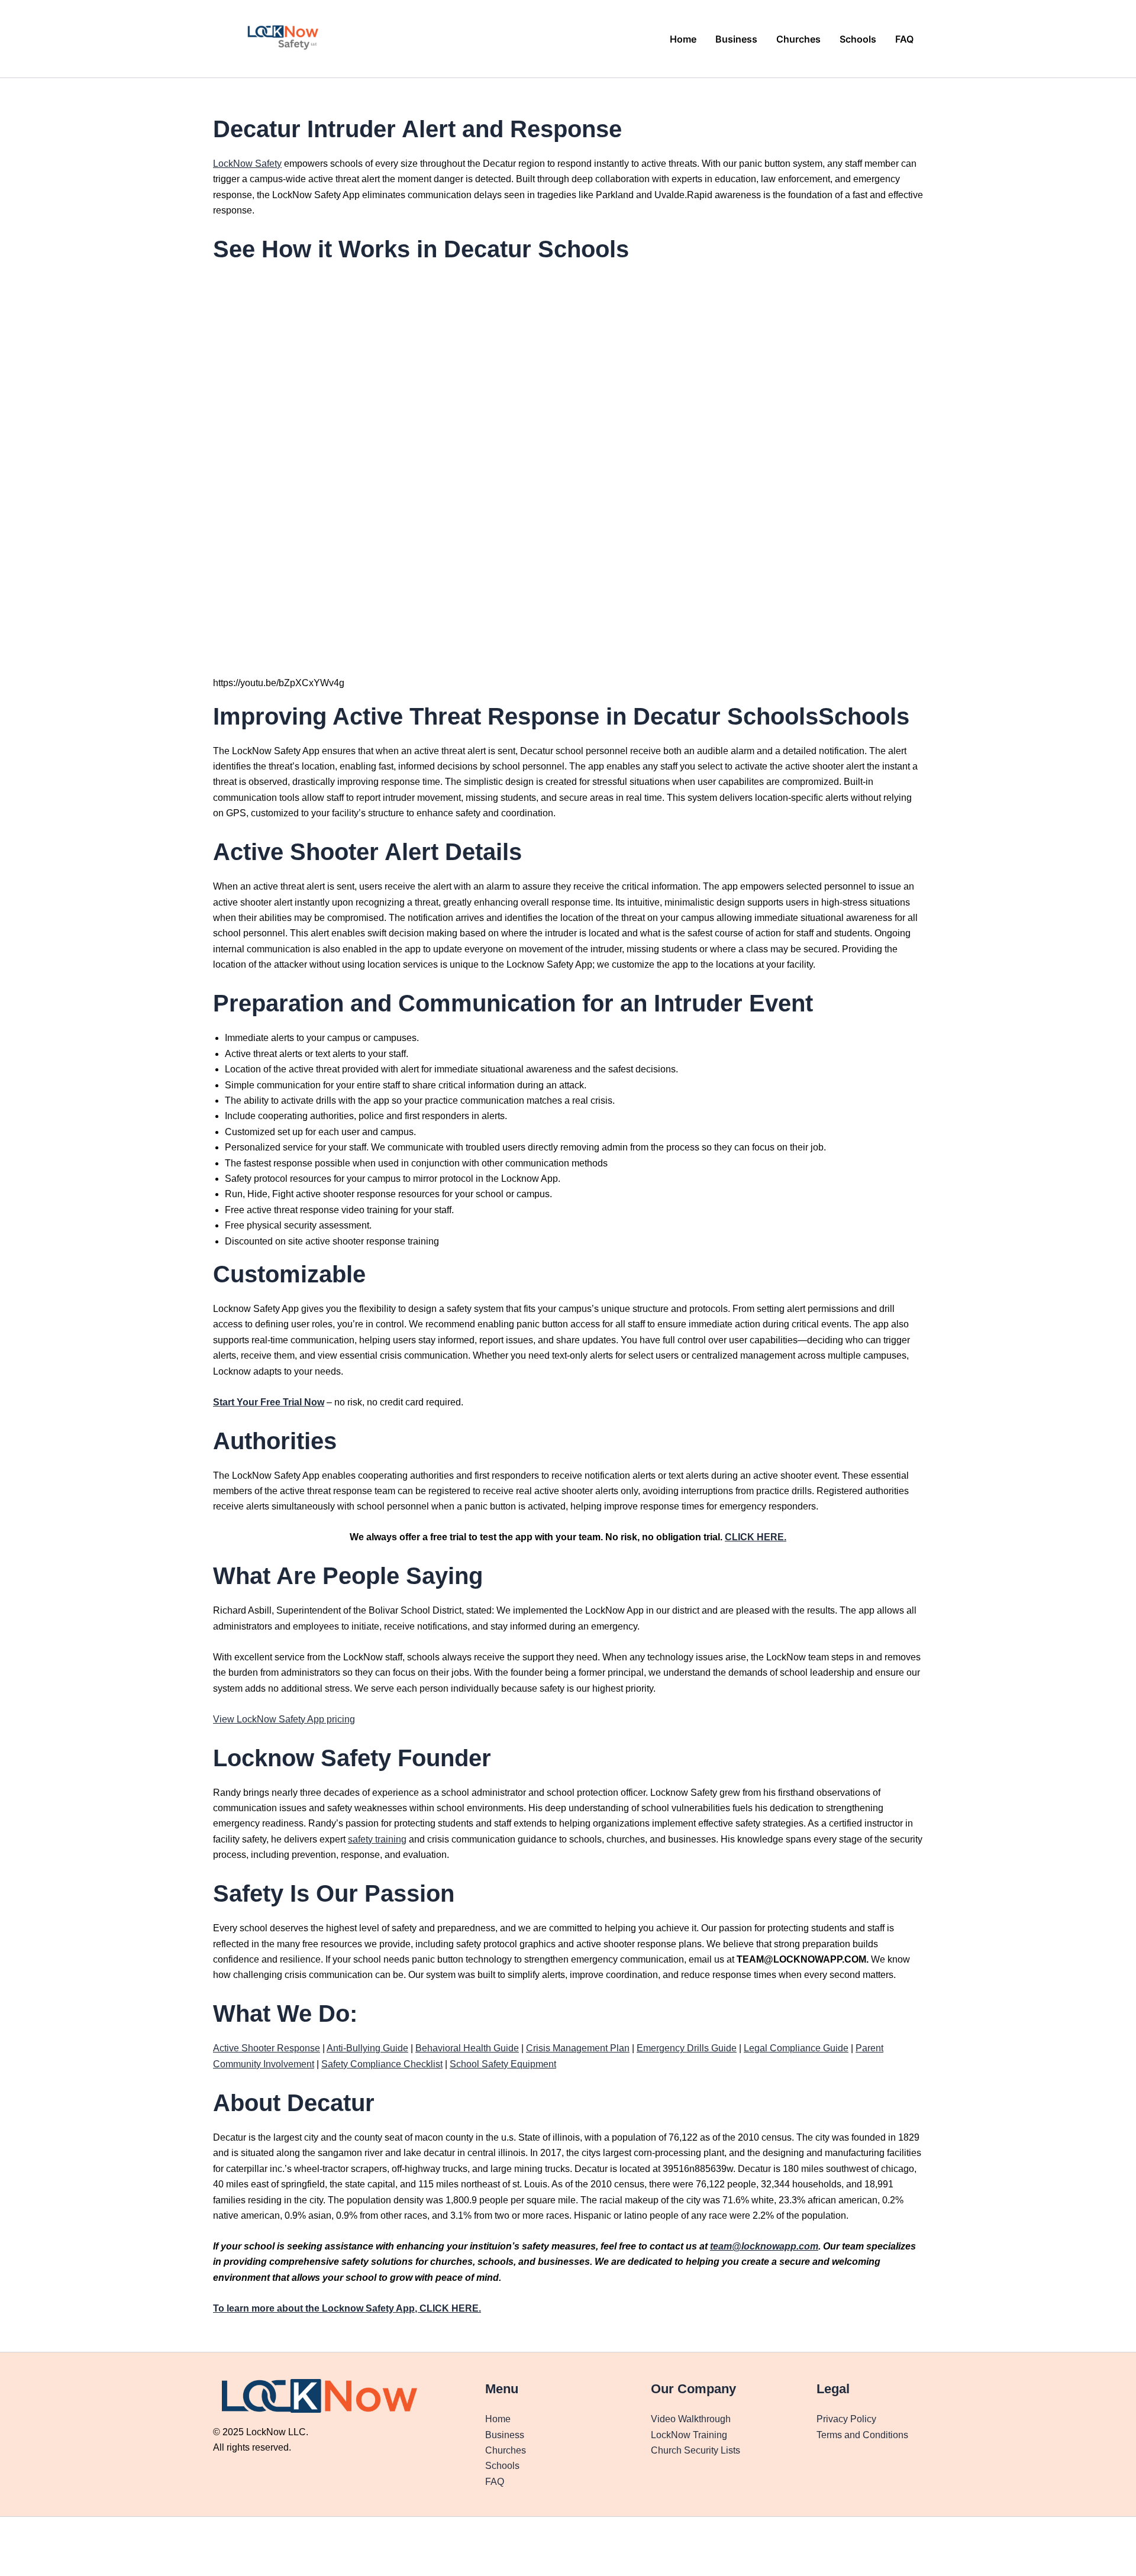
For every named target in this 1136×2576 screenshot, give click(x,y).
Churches (798, 39)
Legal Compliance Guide (796, 2048)
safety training (377, 1839)
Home (683, 39)
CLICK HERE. (756, 1537)
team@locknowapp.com (764, 2246)
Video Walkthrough (691, 2419)
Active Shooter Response (267, 2048)
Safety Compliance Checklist (382, 2064)
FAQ (904, 39)
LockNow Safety (247, 164)
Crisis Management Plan (578, 2048)
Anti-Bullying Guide (367, 2048)
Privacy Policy (846, 2419)
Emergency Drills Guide (687, 2048)
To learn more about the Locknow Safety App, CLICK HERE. (347, 2308)
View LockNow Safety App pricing (284, 1719)
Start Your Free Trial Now (269, 1402)
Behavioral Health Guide (467, 2048)
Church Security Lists (696, 2450)
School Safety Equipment (503, 2064)
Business (736, 39)
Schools (858, 39)
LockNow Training (689, 2435)
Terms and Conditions (862, 2435)
